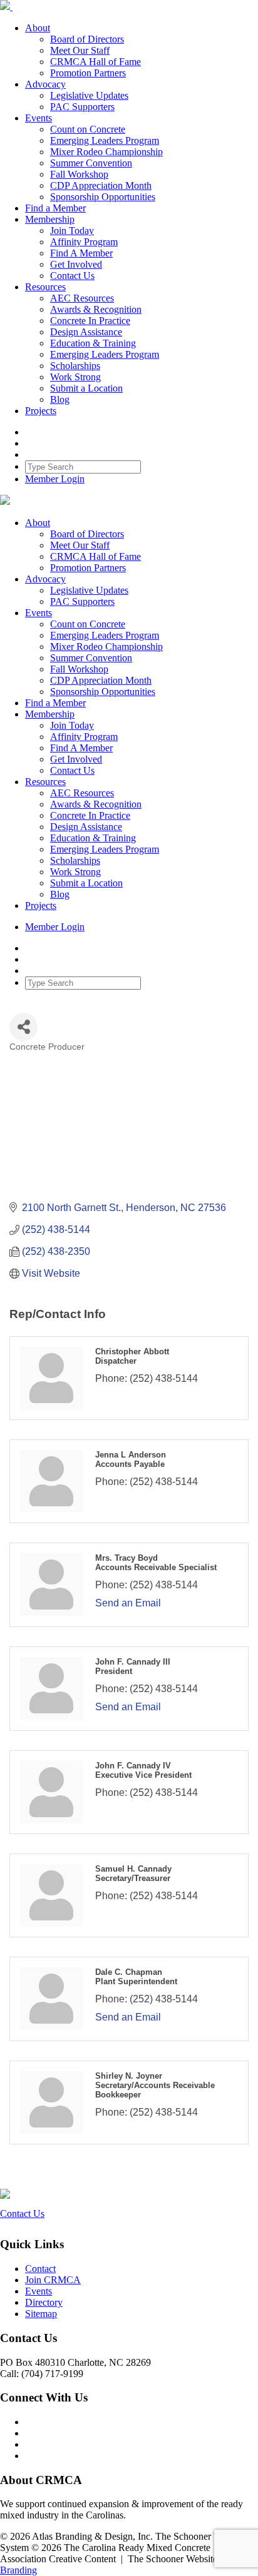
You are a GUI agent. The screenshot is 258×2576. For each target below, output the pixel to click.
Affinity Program (84, 242)
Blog (60, 399)
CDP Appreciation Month (101, 185)
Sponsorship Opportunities (103, 197)
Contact (40, 2269)
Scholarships (75, 366)
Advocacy (45, 84)
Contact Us (72, 276)
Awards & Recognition (96, 309)
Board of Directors (87, 39)
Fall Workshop (79, 174)
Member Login (55, 479)
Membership (50, 219)
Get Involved (76, 264)
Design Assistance (86, 332)
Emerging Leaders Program (105, 140)
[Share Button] (23, 1027)
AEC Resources (82, 298)
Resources (45, 287)
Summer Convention (91, 163)
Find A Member (81, 253)
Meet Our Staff (80, 50)
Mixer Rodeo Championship (106, 152)
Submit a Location (86, 388)
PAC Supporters (82, 107)
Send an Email (128, 1603)
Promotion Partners (88, 73)
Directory (44, 2302)
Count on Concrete (88, 129)
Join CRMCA (53, 2280)
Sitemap (41, 2314)
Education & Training (93, 343)
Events (39, 118)
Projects (41, 411)
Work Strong (75, 377)
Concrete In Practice (90, 321)
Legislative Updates (89, 95)
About (38, 28)
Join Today (72, 231)
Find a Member (55, 208)
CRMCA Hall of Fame (95, 62)
